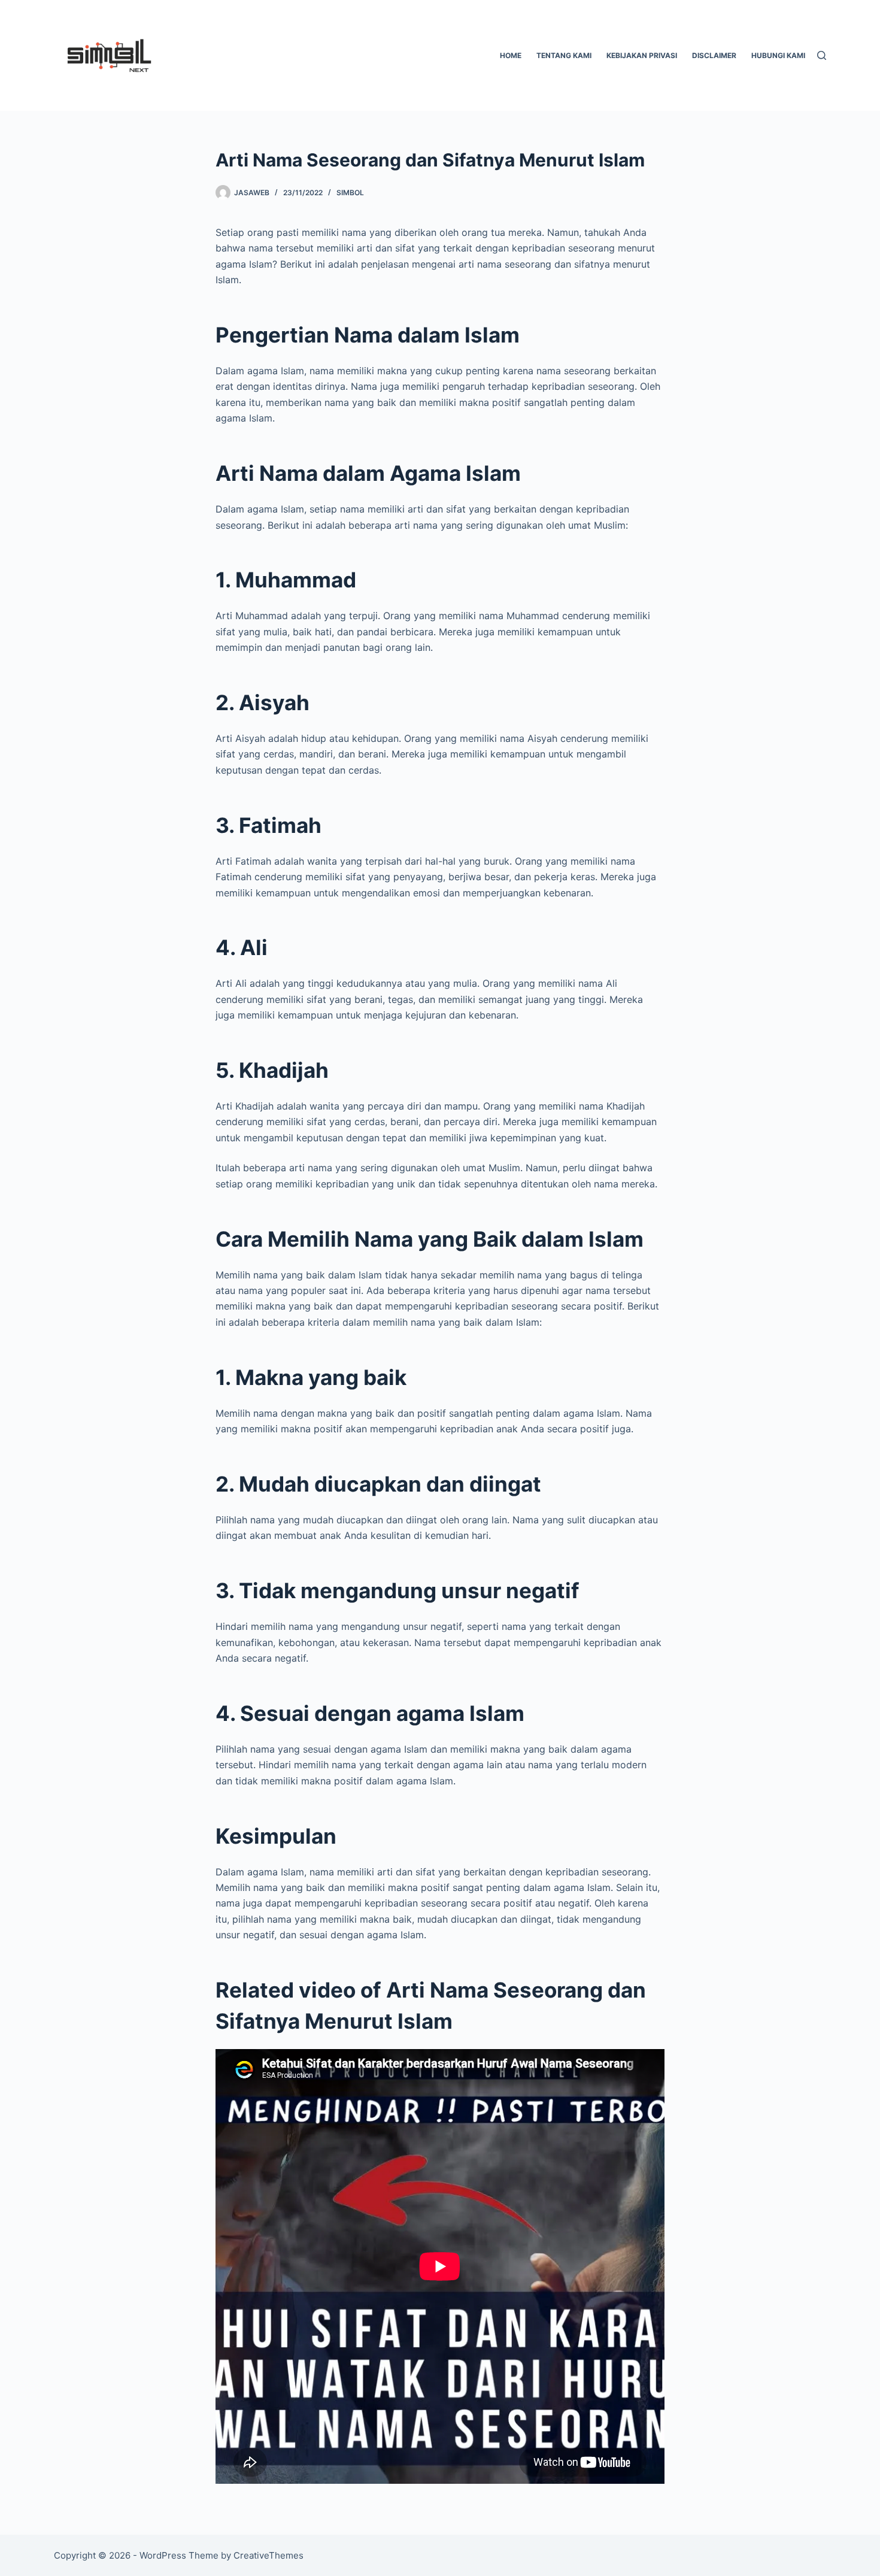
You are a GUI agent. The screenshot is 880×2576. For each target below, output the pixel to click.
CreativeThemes (268, 2555)
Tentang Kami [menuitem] (564, 55)
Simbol (350, 193)
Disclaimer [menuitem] (714, 55)
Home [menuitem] (511, 55)
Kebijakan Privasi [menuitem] (642, 55)
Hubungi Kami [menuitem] (778, 55)
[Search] (822, 55)
